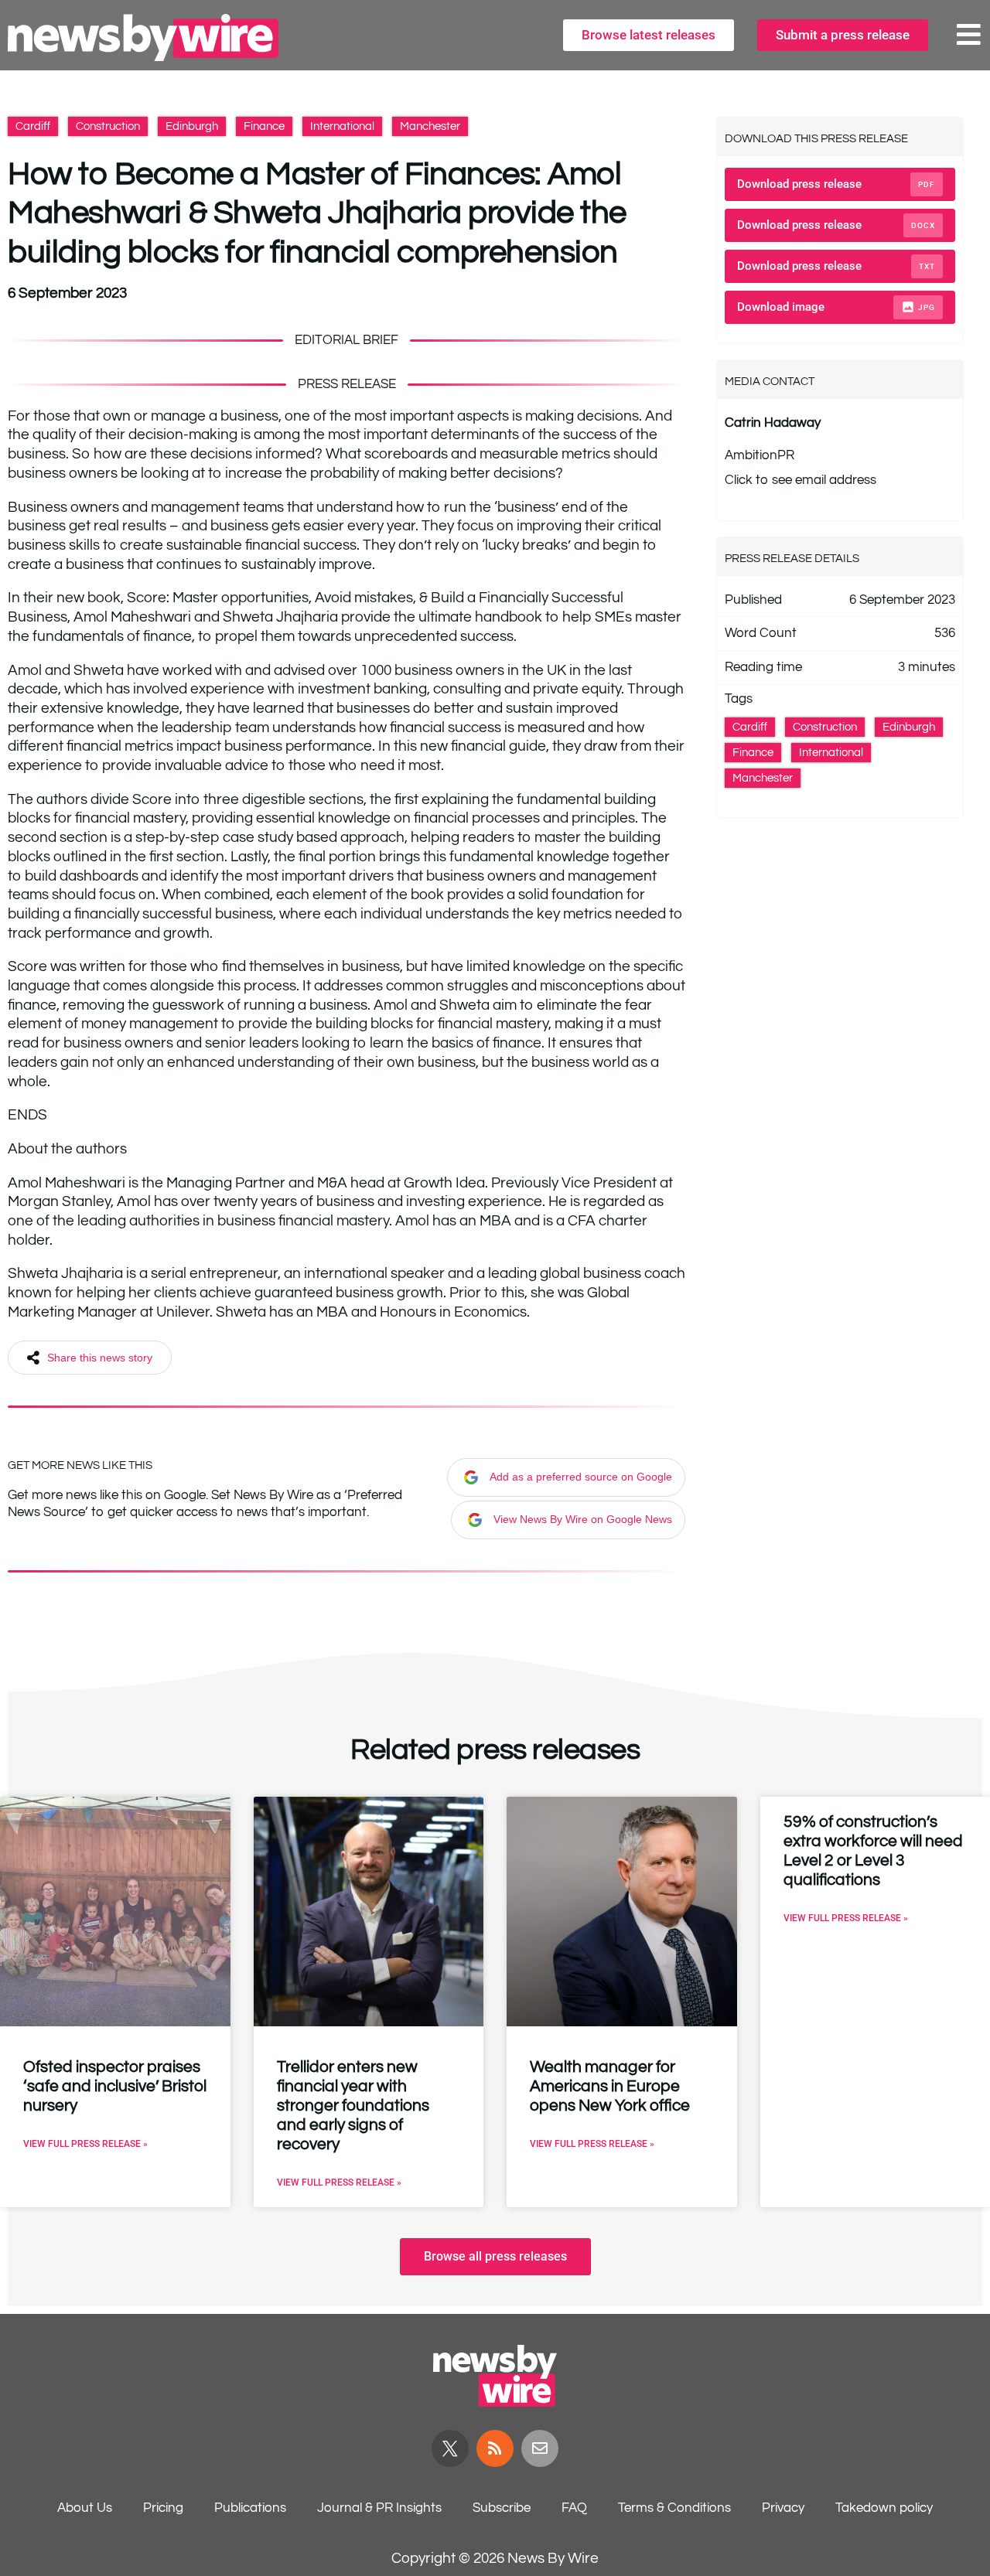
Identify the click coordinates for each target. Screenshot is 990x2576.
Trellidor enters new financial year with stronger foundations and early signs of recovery (353, 2106)
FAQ (574, 2508)
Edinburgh (192, 126)
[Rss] (495, 2448)
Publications (250, 2508)
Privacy (783, 2508)
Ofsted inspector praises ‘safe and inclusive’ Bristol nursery (115, 2086)
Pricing (163, 2508)
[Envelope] (540, 2448)
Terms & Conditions (674, 2508)
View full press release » (85, 2144)
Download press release (836, 184)
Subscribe (502, 2508)
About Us (85, 2508)
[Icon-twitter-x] (450, 2448)
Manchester (430, 126)
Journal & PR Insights (379, 2508)
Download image (836, 307)
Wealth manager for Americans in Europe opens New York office (610, 2086)
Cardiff (33, 126)
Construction (108, 126)
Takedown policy (884, 2508)
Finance (264, 126)
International (342, 126)
